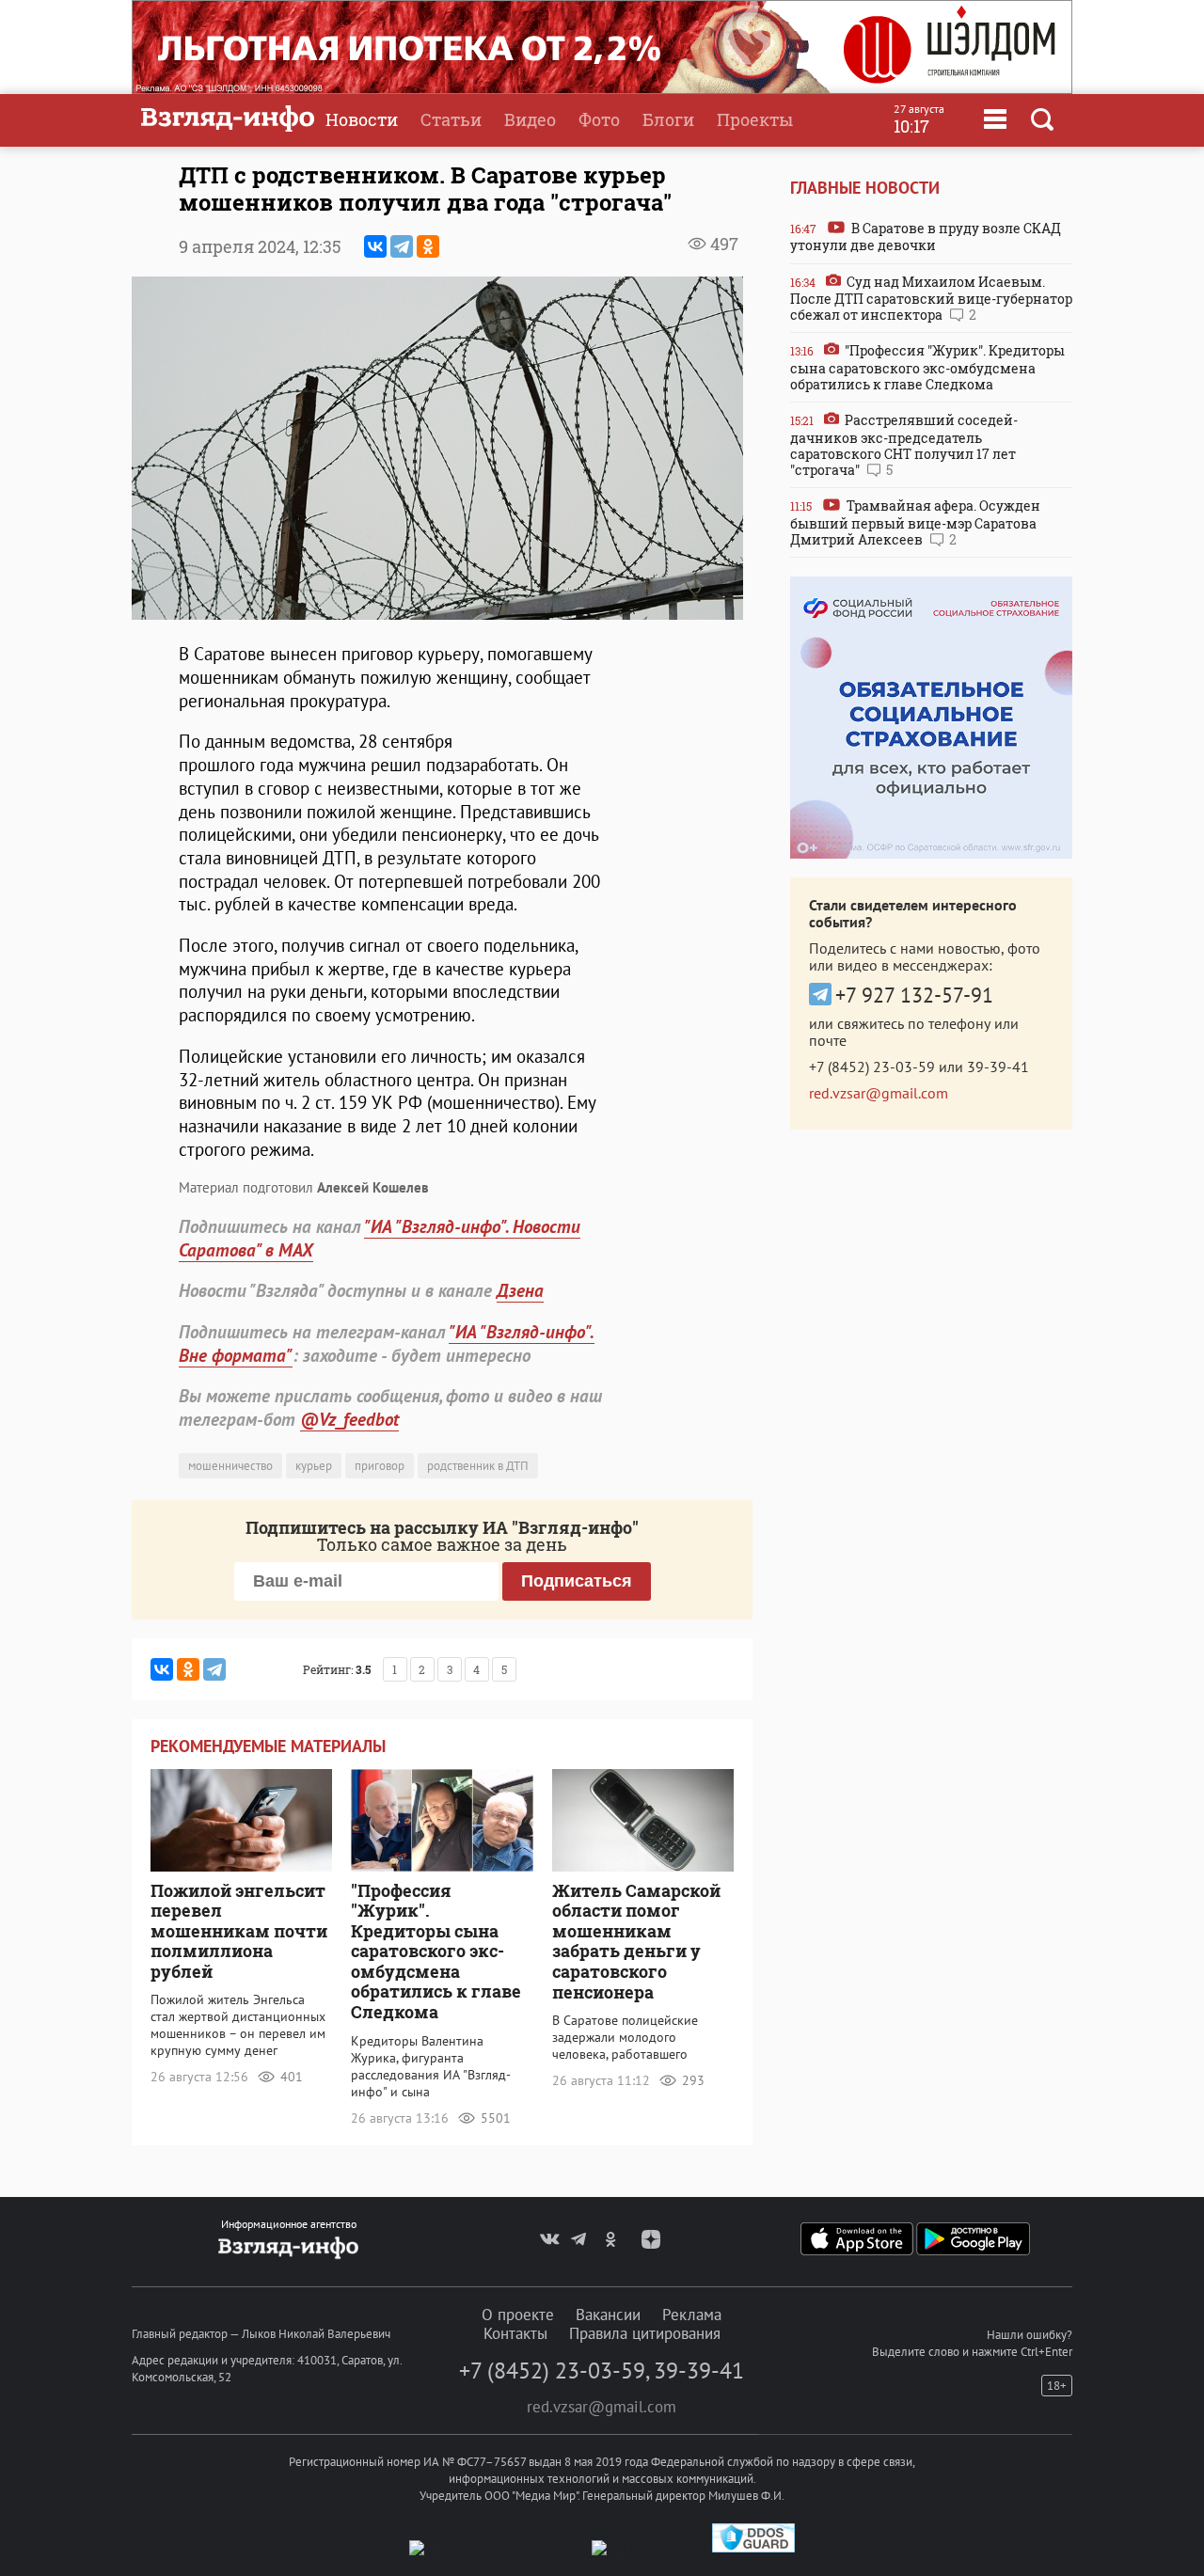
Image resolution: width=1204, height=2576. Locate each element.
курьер (314, 1466)
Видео (530, 119)
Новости (362, 119)
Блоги (668, 119)
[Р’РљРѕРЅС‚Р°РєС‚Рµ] (375, 246)
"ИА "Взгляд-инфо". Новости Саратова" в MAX (380, 1238)
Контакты (515, 2333)
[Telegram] (402, 246)
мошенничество (230, 1466)
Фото (599, 119)
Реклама (692, 2315)
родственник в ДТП (478, 1466)
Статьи (451, 119)
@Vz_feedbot (349, 1419)
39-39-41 (998, 1067)
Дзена (520, 1290)
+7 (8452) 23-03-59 (872, 1067)
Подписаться (577, 1581)
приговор (380, 1466)
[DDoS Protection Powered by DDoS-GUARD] (753, 2548)
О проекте (518, 2315)
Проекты (755, 119)
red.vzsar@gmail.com (879, 1093)
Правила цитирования (645, 2333)
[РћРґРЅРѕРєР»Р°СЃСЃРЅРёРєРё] (428, 246)
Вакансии (608, 2315)
